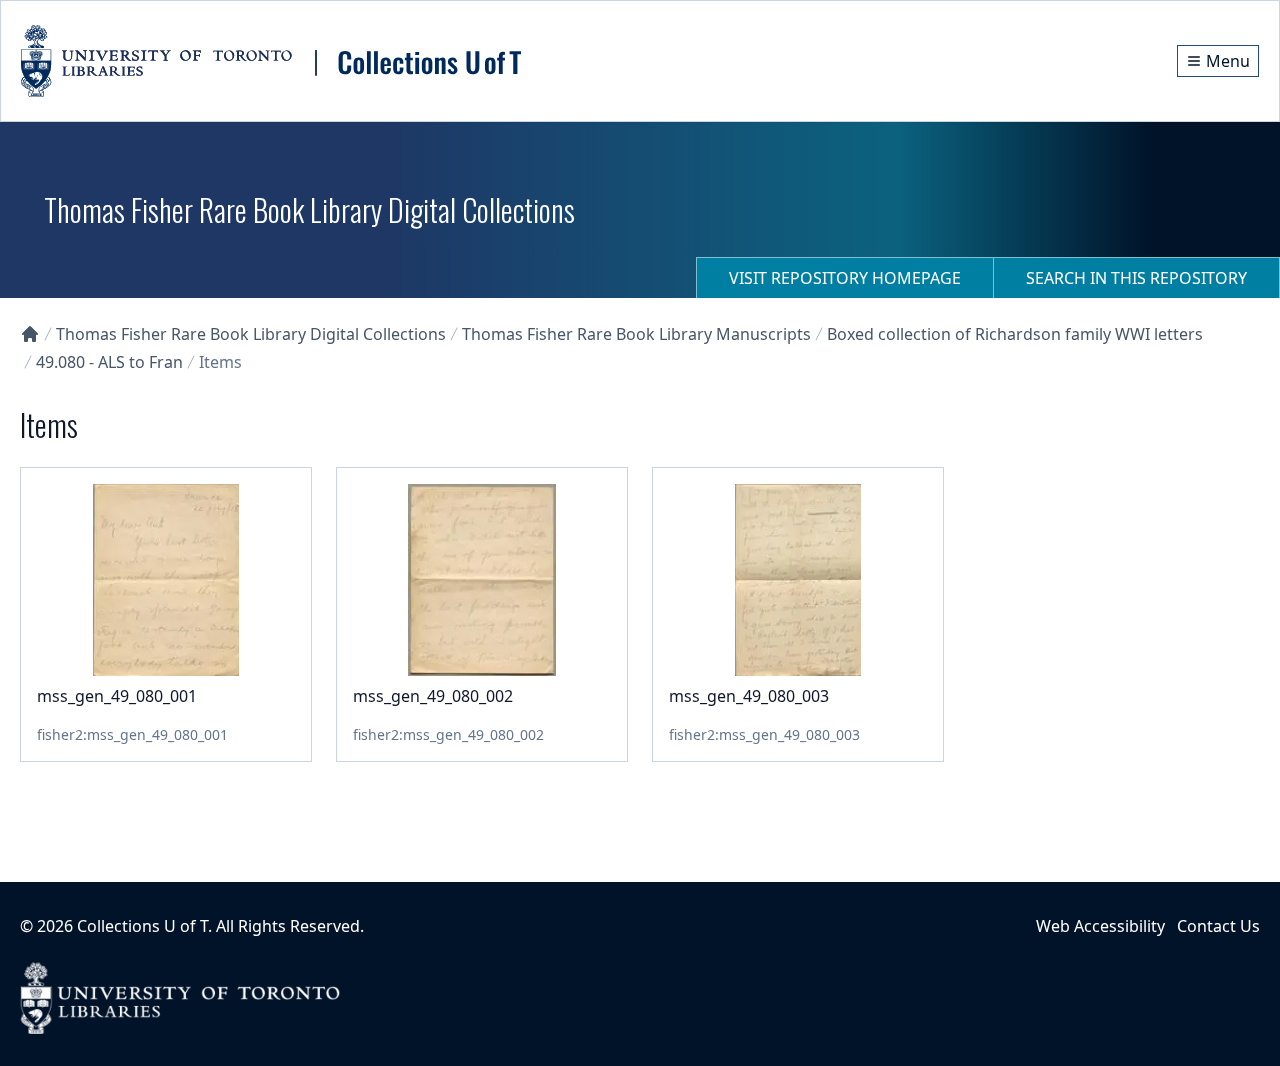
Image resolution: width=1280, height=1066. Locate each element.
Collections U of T (142, 926)
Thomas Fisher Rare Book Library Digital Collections (251, 334)
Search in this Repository (1136, 278)
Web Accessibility (1100, 926)
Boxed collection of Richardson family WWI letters (1015, 334)
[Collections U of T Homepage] (30, 334)
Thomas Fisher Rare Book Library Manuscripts (636, 334)
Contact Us (1218, 926)
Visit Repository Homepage (845, 278)
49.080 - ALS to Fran (109, 362)
